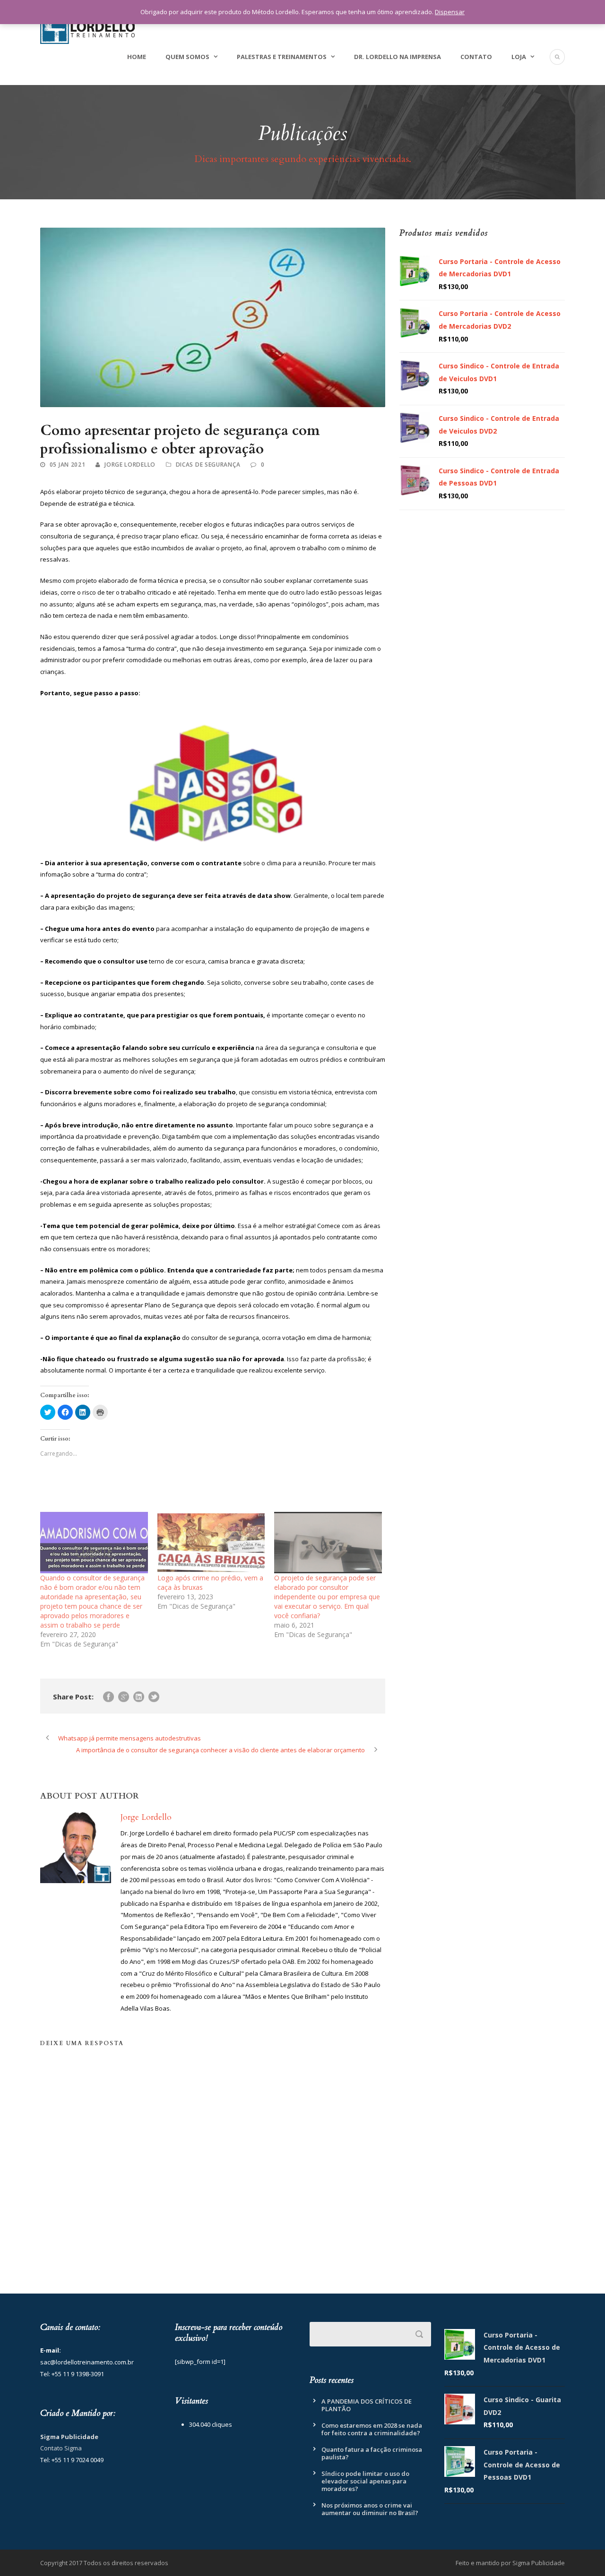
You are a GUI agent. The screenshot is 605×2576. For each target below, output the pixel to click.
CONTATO (476, 57)
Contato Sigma (61, 2448)
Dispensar (450, 12)
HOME (137, 57)
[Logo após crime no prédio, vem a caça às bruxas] (211, 1543)
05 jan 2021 (68, 465)
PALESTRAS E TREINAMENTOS (282, 57)
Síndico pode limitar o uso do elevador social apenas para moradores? (365, 2481)
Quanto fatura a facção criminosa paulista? (372, 2453)
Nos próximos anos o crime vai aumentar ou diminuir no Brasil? (370, 2509)
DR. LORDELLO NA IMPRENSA (398, 57)
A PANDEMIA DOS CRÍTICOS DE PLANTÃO (367, 2405)
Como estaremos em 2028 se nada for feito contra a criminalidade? (372, 2429)
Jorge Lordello (130, 465)
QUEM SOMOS (187, 57)
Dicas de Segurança (208, 465)
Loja (519, 57)
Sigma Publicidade (69, 2437)
